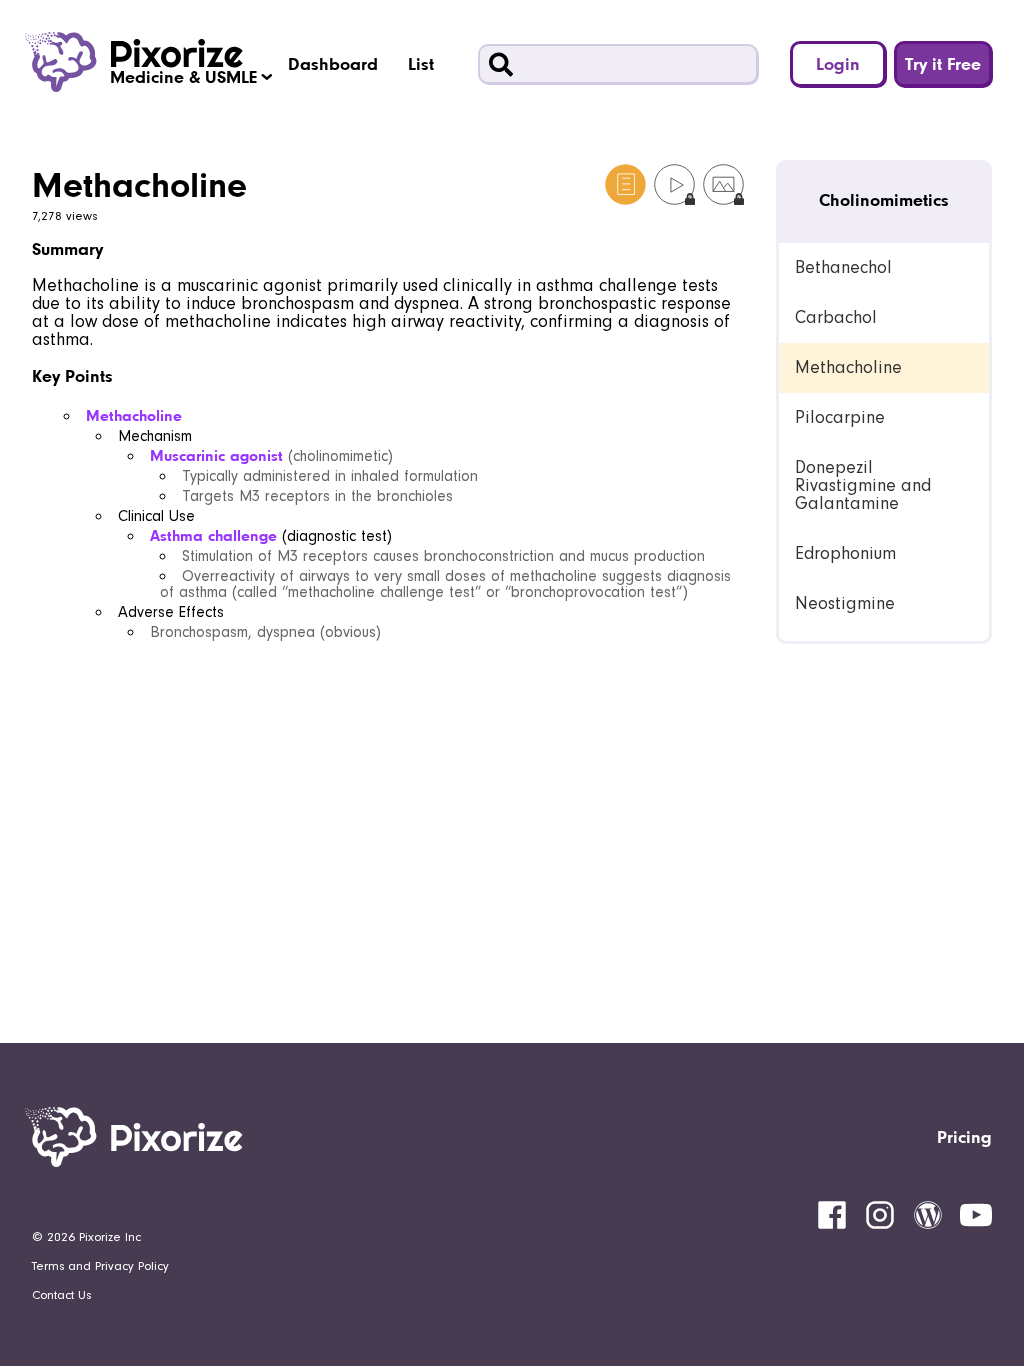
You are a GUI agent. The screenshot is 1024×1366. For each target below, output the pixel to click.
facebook (832, 1215)
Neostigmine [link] (845, 603)
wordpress (928, 1215)
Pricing (964, 1136)
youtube (976, 1215)
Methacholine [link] (848, 367)
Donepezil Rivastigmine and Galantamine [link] (863, 485)
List (421, 63)
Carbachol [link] (836, 317)
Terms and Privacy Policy (100, 1266)
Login (838, 63)
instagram (880, 1215)
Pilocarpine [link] (840, 417)
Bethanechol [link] (843, 267)
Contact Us (61, 1295)
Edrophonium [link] (845, 553)
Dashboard (333, 63)
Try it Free (943, 63)
